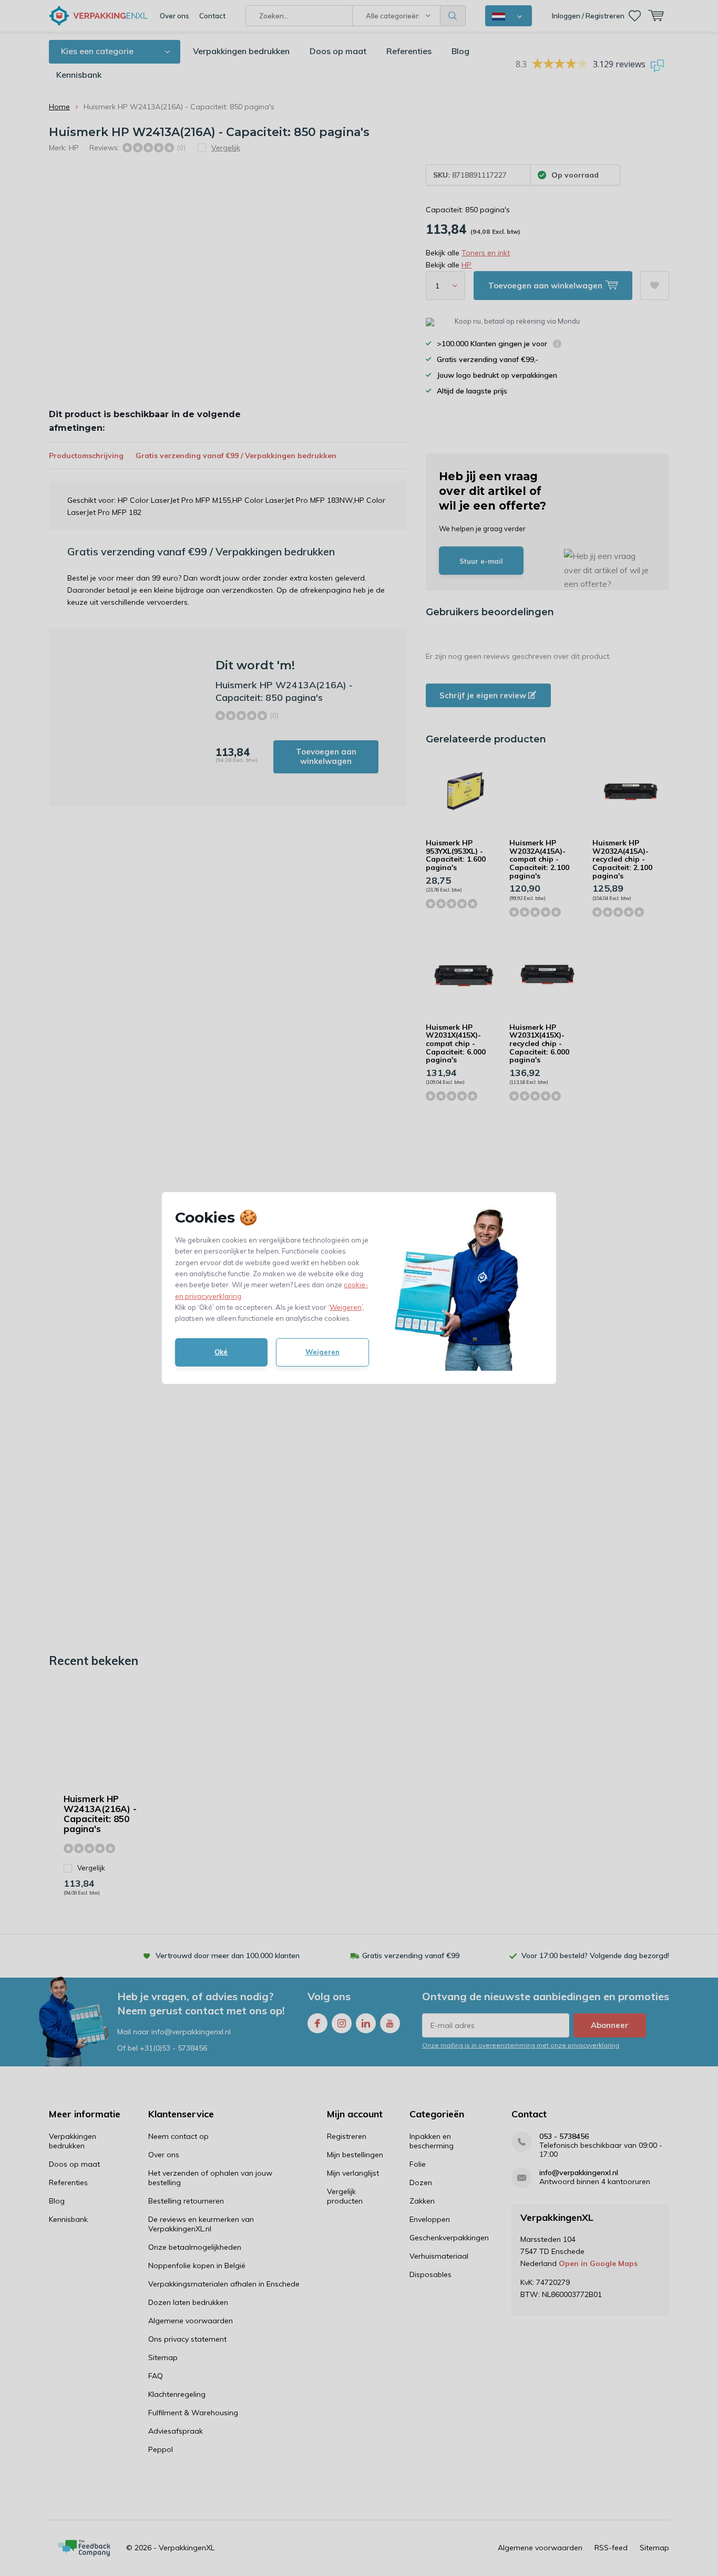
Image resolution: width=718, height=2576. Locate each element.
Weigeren (346, 1307)
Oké (221, 1352)
